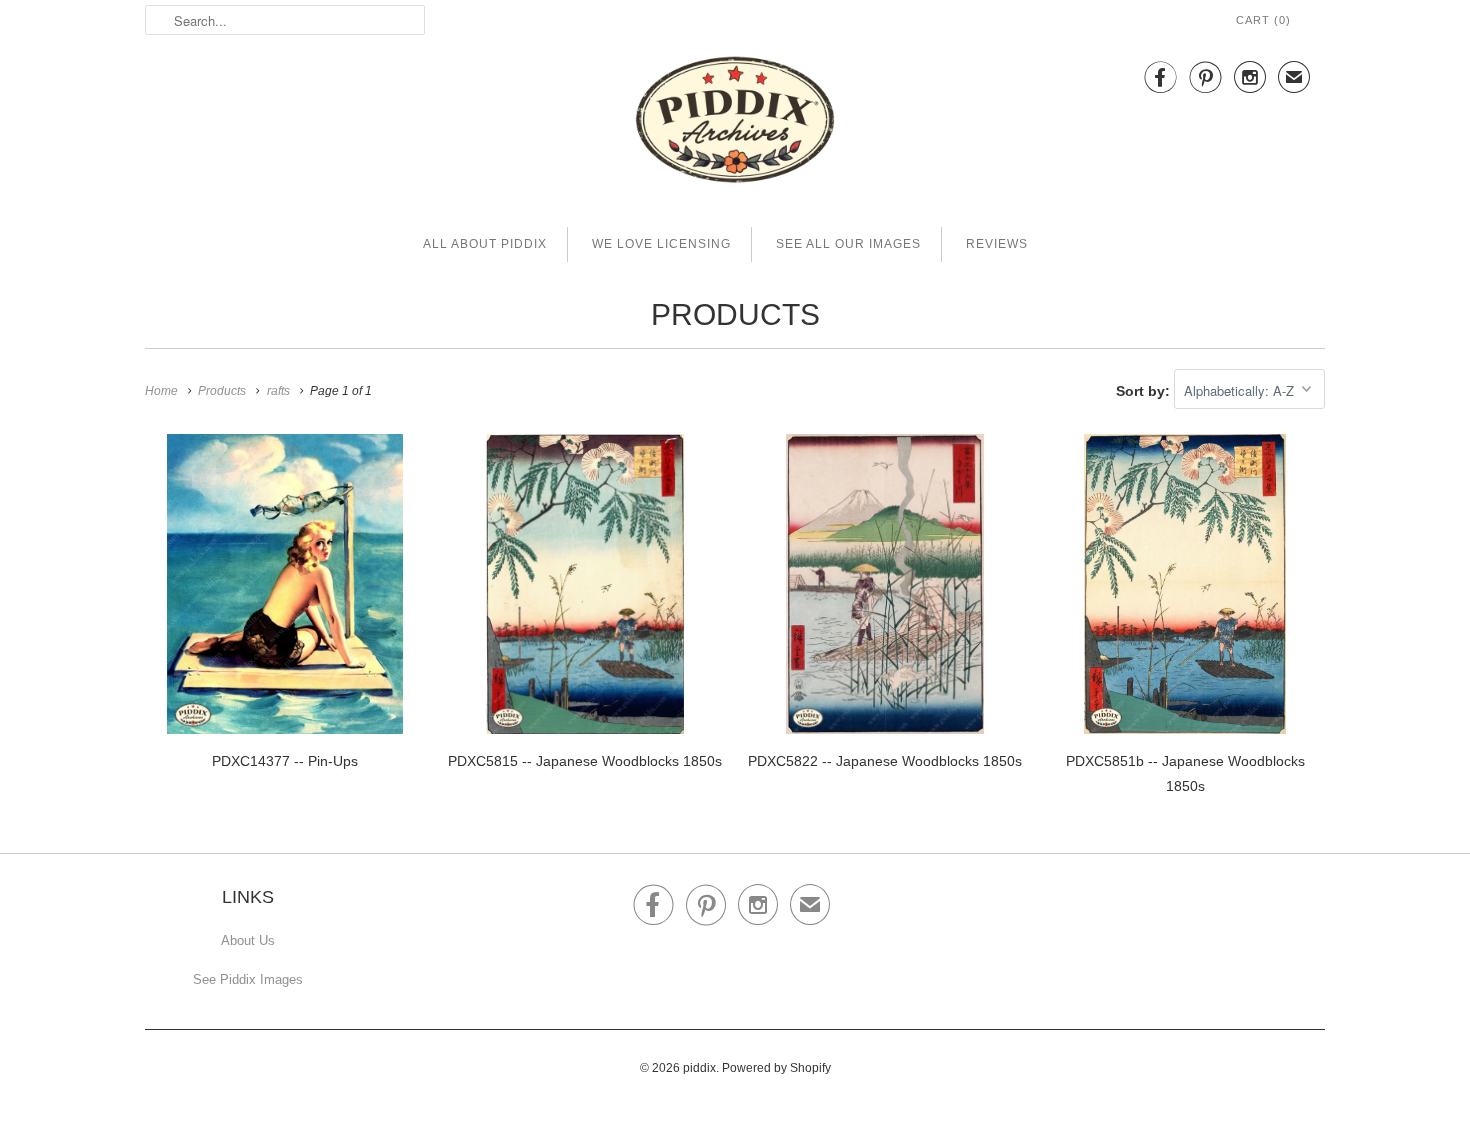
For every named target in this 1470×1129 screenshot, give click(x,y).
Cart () (1263, 20)
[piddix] (735, 123)
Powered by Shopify (776, 1068)
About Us (248, 940)
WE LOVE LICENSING (661, 244)
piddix (699, 1068)
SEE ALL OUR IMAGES (848, 244)
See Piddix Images (248, 979)
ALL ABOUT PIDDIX (485, 244)
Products (735, 314)
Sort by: (1145, 391)
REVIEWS (997, 244)
